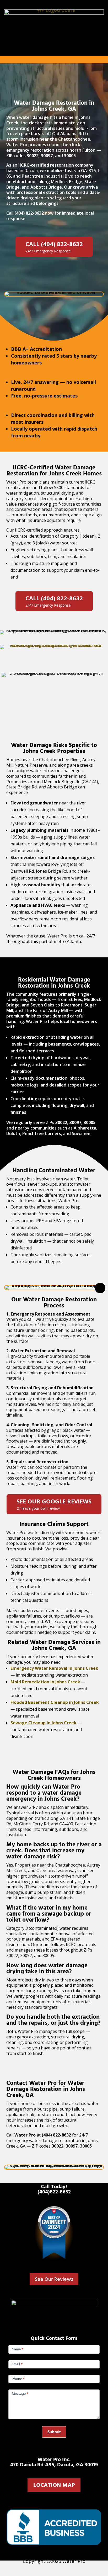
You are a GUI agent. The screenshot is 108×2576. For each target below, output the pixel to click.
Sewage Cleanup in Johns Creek (44, 1723)
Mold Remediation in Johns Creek (45, 1682)
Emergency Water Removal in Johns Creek (54, 1668)
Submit (54, 2432)
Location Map (54, 2485)
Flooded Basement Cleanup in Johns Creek (55, 1702)
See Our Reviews (54, 2279)
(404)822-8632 (54, 2192)
